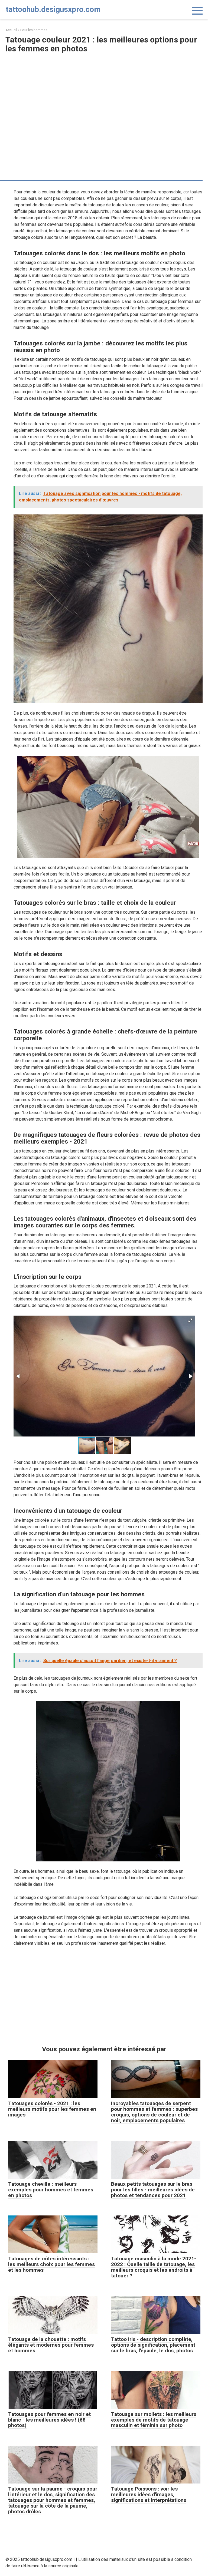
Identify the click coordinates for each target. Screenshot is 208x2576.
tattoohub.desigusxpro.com (53, 9)
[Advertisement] (104, 96)
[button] (190, 1320)
